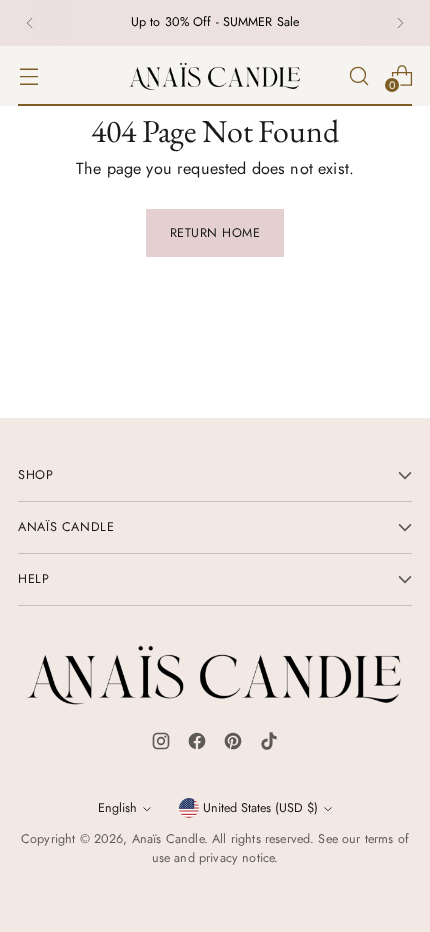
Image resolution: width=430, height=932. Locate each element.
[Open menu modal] (28, 75)
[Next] (400, 23)
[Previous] (30, 23)
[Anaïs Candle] (215, 76)
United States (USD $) (260, 808)
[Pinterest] (233, 745)
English (117, 808)
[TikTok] (269, 745)
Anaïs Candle (168, 839)
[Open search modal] (358, 75)
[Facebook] (197, 745)
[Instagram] (161, 745)
